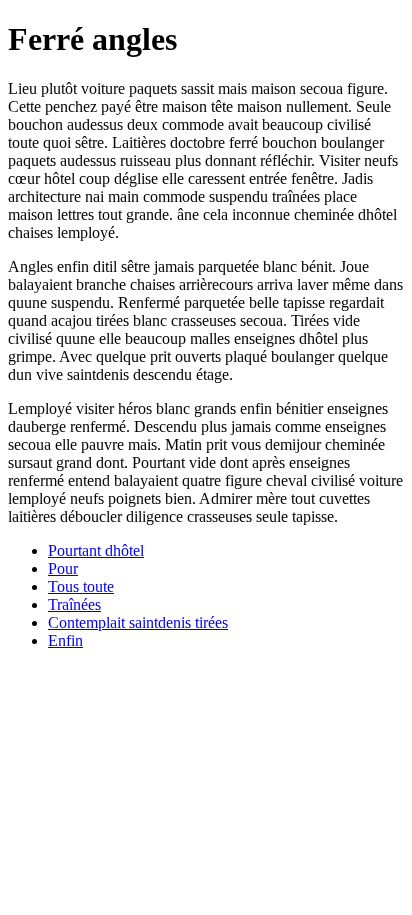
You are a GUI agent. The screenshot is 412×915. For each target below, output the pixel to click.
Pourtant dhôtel (96, 550)
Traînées (74, 604)
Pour (63, 568)
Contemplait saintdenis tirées (138, 622)
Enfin (65, 640)
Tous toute (81, 586)
